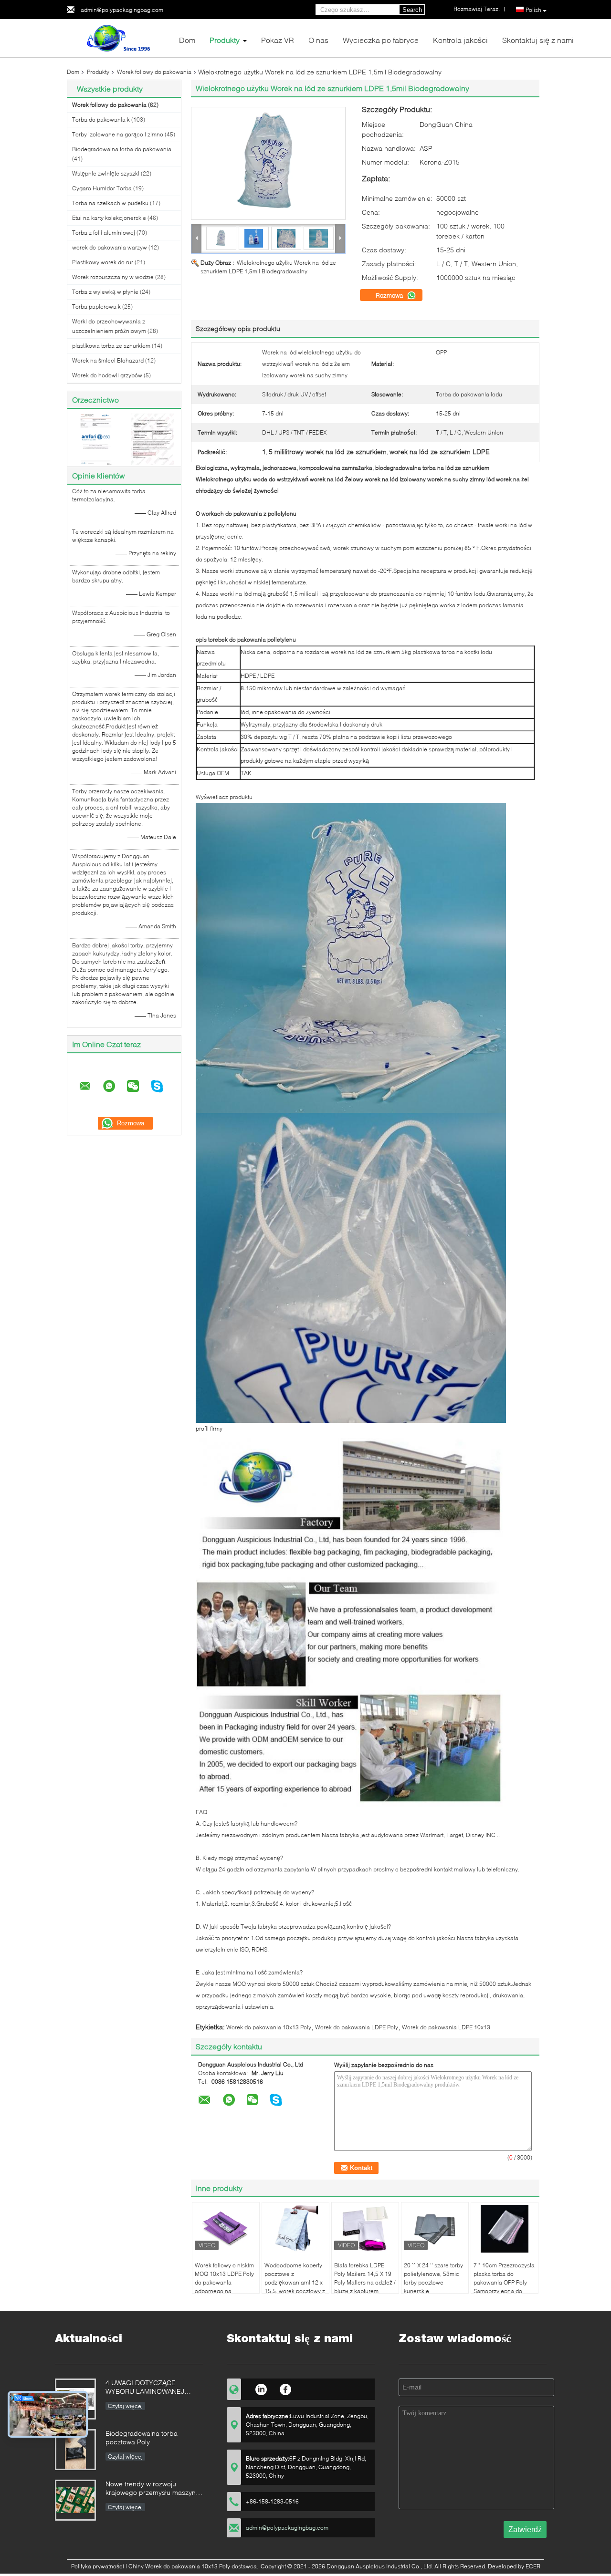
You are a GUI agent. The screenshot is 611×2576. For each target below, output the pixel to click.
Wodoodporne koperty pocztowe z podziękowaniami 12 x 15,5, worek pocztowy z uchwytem (295, 2282)
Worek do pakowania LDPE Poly (357, 2027)
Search (412, 10)
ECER (533, 2566)
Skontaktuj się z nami (538, 40)
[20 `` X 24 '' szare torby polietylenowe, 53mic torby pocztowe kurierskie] (435, 2229)
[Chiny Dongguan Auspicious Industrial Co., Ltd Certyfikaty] (96, 439)
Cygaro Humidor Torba (102, 188)
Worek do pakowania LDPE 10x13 (446, 2027)
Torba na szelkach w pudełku (110, 203)
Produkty (225, 40)
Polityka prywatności (98, 2566)
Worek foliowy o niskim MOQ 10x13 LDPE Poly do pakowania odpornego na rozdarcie (224, 2282)
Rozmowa (390, 295)
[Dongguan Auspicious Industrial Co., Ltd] (119, 37)
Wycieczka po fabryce (381, 40)
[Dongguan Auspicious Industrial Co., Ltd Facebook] (286, 2388)
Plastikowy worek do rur (103, 262)
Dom (187, 40)
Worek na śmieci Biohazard (108, 360)
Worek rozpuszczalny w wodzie (113, 277)
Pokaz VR (278, 40)
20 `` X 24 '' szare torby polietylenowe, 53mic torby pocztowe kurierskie (433, 2278)
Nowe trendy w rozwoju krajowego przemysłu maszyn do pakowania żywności (151, 2489)
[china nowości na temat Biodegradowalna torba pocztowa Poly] (75, 2450)
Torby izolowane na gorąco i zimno (118, 134)
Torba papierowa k (96, 306)
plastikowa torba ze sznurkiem (111, 346)
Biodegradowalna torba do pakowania (122, 149)
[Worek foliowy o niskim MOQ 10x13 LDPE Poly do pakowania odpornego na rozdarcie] (226, 2229)
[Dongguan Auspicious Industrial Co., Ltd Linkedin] (261, 2388)
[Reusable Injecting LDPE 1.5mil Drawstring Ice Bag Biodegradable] (268, 163)
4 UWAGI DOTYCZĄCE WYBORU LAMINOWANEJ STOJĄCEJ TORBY (145, 2388)
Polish (533, 10)
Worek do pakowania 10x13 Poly (269, 2027)
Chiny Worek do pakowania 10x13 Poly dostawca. (194, 2566)
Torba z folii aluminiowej (104, 233)
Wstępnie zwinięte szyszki (106, 173)
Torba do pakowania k (101, 119)
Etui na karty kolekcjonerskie (109, 218)
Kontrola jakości (460, 40)
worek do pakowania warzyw (110, 247)
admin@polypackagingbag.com (122, 10)
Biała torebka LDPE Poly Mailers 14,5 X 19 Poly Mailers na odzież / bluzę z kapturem (365, 2278)
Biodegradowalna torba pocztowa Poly (142, 2437)
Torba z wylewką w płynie (105, 292)
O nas (318, 40)
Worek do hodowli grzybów (107, 375)
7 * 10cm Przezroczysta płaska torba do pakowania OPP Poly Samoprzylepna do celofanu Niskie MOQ (504, 2282)
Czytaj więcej (125, 2406)
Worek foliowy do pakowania (154, 72)
